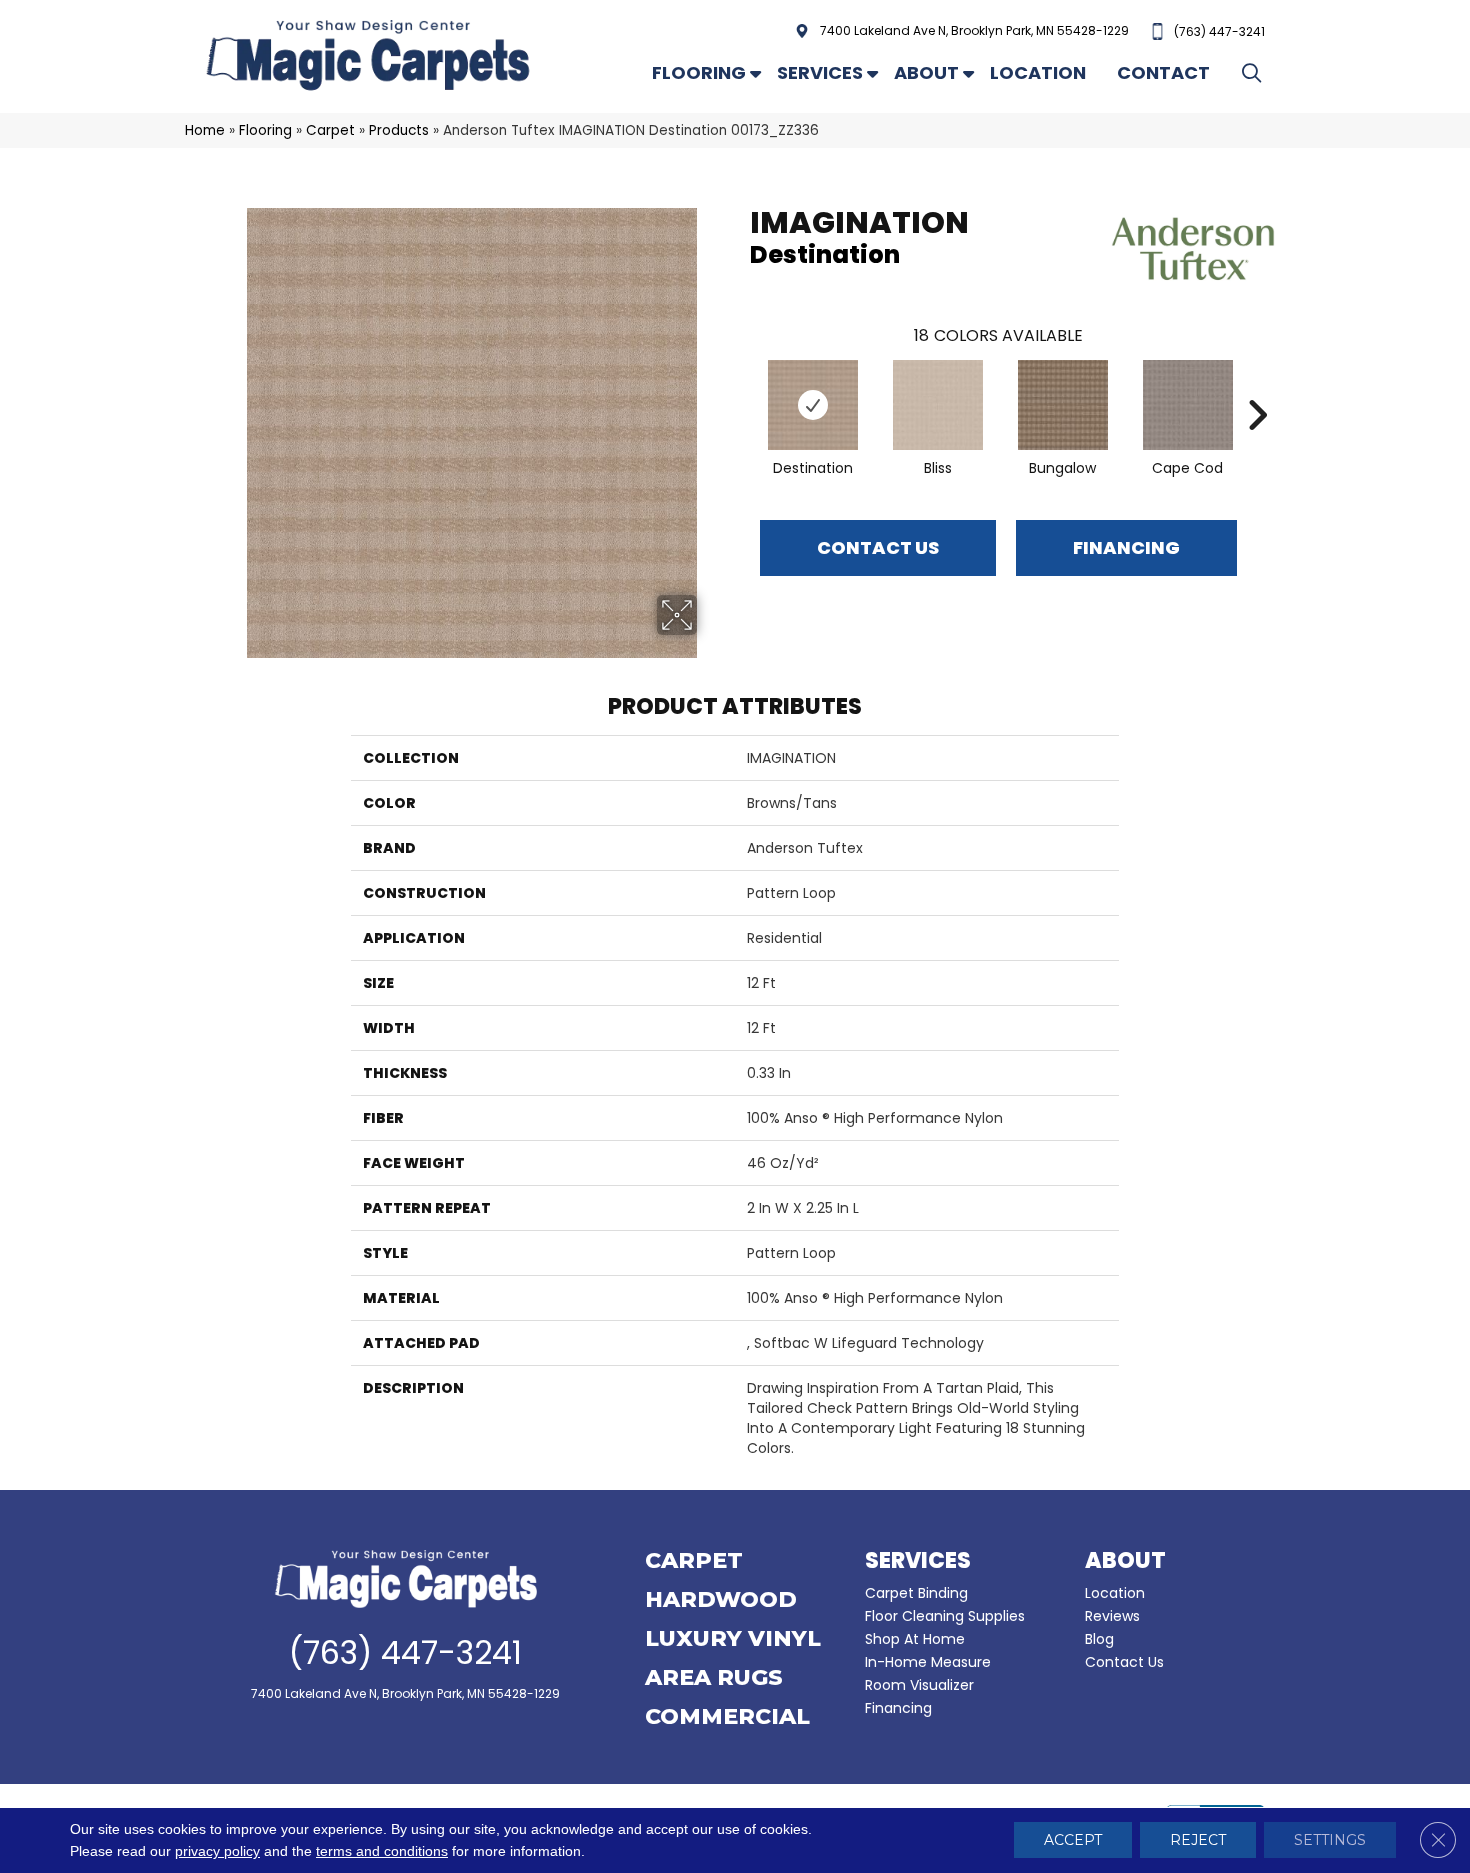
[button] (1255, 72)
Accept (1073, 1841)
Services (820, 72)
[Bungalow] (1063, 405)
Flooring (699, 72)
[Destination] (813, 405)
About (926, 72)
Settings (1330, 1841)
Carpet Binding (916, 1593)
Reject (1198, 1841)
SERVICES (918, 1560)
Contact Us (878, 547)
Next (1257, 385)
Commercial (727, 1718)
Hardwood (721, 1601)
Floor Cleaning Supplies (945, 1616)
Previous (740, 385)
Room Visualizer (919, 1685)
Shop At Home (915, 1639)
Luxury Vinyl (733, 1640)
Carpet (330, 130)
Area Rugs (714, 1679)
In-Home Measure (928, 1662)
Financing (898, 1708)
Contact (1163, 72)
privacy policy (217, 1852)
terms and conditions (382, 1852)
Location (1038, 72)
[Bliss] (938, 405)
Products (399, 130)
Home (205, 130)
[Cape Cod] (1188, 405)
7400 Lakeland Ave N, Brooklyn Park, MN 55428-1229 (974, 30)
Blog (1099, 1639)
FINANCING (1126, 547)
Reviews (1112, 1616)
